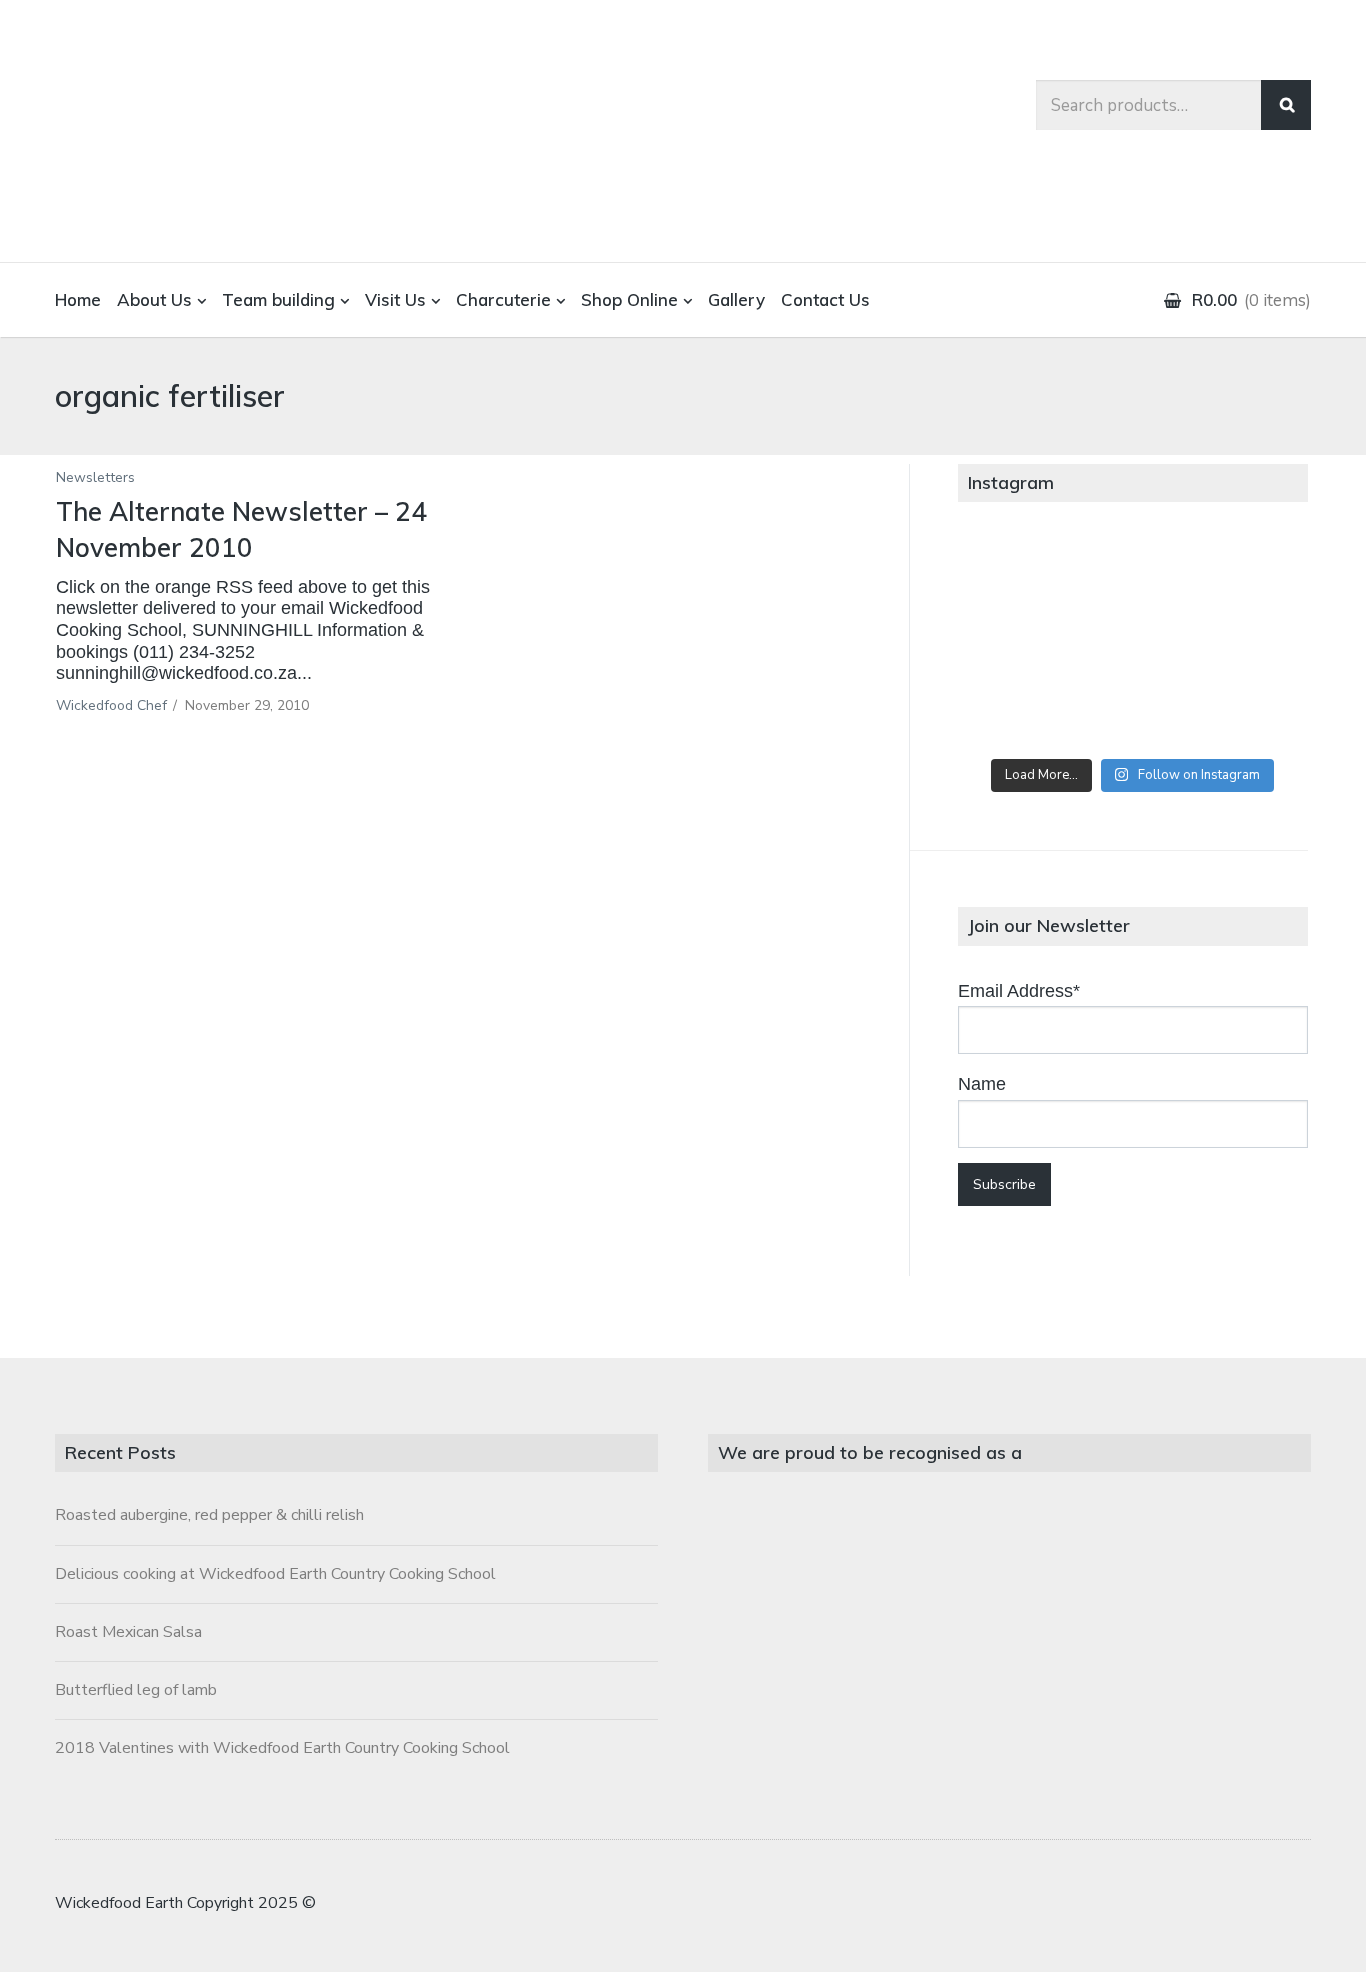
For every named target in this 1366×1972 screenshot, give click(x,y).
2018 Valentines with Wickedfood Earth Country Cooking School (282, 1748)
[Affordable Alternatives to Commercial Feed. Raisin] (1132, 643)
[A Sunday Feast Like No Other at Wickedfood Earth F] (1249, 709)
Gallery (736, 299)
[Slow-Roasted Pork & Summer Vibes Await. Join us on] (1132, 576)
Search (1286, 105)
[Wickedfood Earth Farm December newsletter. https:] (1015, 576)
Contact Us (825, 299)
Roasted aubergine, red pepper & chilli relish (209, 1515)
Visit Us (395, 299)
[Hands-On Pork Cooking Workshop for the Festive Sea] (1249, 576)
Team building (278, 299)
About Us (154, 299)
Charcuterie (503, 299)
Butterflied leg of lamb (136, 1690)
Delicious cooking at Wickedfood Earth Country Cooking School (275, 1574)
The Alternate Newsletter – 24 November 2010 (241, 529)
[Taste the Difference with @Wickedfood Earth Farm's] (1015, 709)
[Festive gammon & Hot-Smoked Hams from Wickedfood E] (1132, 709)
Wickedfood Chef (111, 705)
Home (78, 299)
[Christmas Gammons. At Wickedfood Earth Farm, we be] (1249, 643)
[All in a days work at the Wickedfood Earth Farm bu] (1015, 643)
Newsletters (95, 477)
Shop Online (629, 299)
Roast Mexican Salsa (128, 1632)
